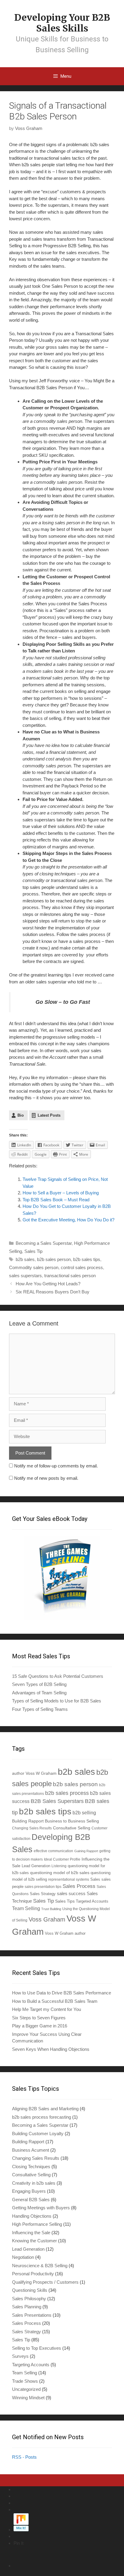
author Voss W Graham (34, 1773)
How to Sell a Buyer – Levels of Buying (61, 1193)
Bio (21, 1115)
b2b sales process (67, 1793)
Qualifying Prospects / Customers (45, 2282)
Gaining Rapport (86, 1851)
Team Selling (26, 1908)
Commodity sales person (34, 1267)
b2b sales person (54, 1259)
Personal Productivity (33, 2274)
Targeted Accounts (92, 1901)
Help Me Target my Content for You (46, 2009)
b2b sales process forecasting (42, 2117)
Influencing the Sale (31, 2233)
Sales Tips (65, 1901)
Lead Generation (36, 1866)
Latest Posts (49, 1115)
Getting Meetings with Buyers (41, 2208)
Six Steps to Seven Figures (39, 2018)
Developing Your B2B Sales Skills (62, 23)
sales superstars (25, 1276)
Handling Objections (32, 2216)
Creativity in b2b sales (34, 2183)
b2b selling (84, 1813)
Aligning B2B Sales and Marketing (45, 2109)
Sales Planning (27, 2307)
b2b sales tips (87, 1259)
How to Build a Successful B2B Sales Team (55, 2001)
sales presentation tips (43, 1887)
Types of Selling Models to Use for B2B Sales (57, 1701)
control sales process (82, 1267)
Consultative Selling (72, 1828)
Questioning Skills (30, 2290)
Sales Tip (33, 1251)
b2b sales (25, 1259)
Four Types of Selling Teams (40, 1709)
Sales (95, 1879)
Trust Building (51, 1909)
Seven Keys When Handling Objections (51, 2049)
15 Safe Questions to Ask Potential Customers (58, 1676)
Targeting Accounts (31, 2365)
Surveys (20, 2356)
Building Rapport (28, 1821)
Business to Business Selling (72, 1821)
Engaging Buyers (29, 2191)
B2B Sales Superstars (57, 1801)
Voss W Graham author (65, 1933)
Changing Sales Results (32, 1828)
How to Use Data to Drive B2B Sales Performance (62, 1993)
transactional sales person (70, 1276)
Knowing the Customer (34, 2241)
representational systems (69, 1879)
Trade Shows (25, 2381)
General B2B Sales (31, 2200)
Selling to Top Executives (37, 2348)
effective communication (53, 1851)
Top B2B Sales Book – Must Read (56, 1200)
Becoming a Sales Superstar (44, 1243)
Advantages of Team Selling (39, 1693)
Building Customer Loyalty (38, 2134)
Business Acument (31, 2150)
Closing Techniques (31, 2167)
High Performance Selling (37, 2224)
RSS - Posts (24, 2457)
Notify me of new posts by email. (46, 1478)
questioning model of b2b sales (60, 1873)
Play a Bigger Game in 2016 (40, 2026)
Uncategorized (26, 2389)
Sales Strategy (43, 1894)
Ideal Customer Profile (62, 1859)
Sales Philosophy (29, 2299)
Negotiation (23, 2257)
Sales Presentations (32, 2315)
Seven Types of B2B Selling (39, 1684)
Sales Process (79, 1886)
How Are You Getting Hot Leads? (48, 1284)
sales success (71, 1894)
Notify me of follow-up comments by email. (56, 1466)
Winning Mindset (28, 2398)
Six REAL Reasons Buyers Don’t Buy (53, 1292)
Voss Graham (47, 1919)
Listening (59, 1866)
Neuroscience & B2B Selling (40, 2266)
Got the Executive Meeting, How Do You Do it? (68, 1220)
